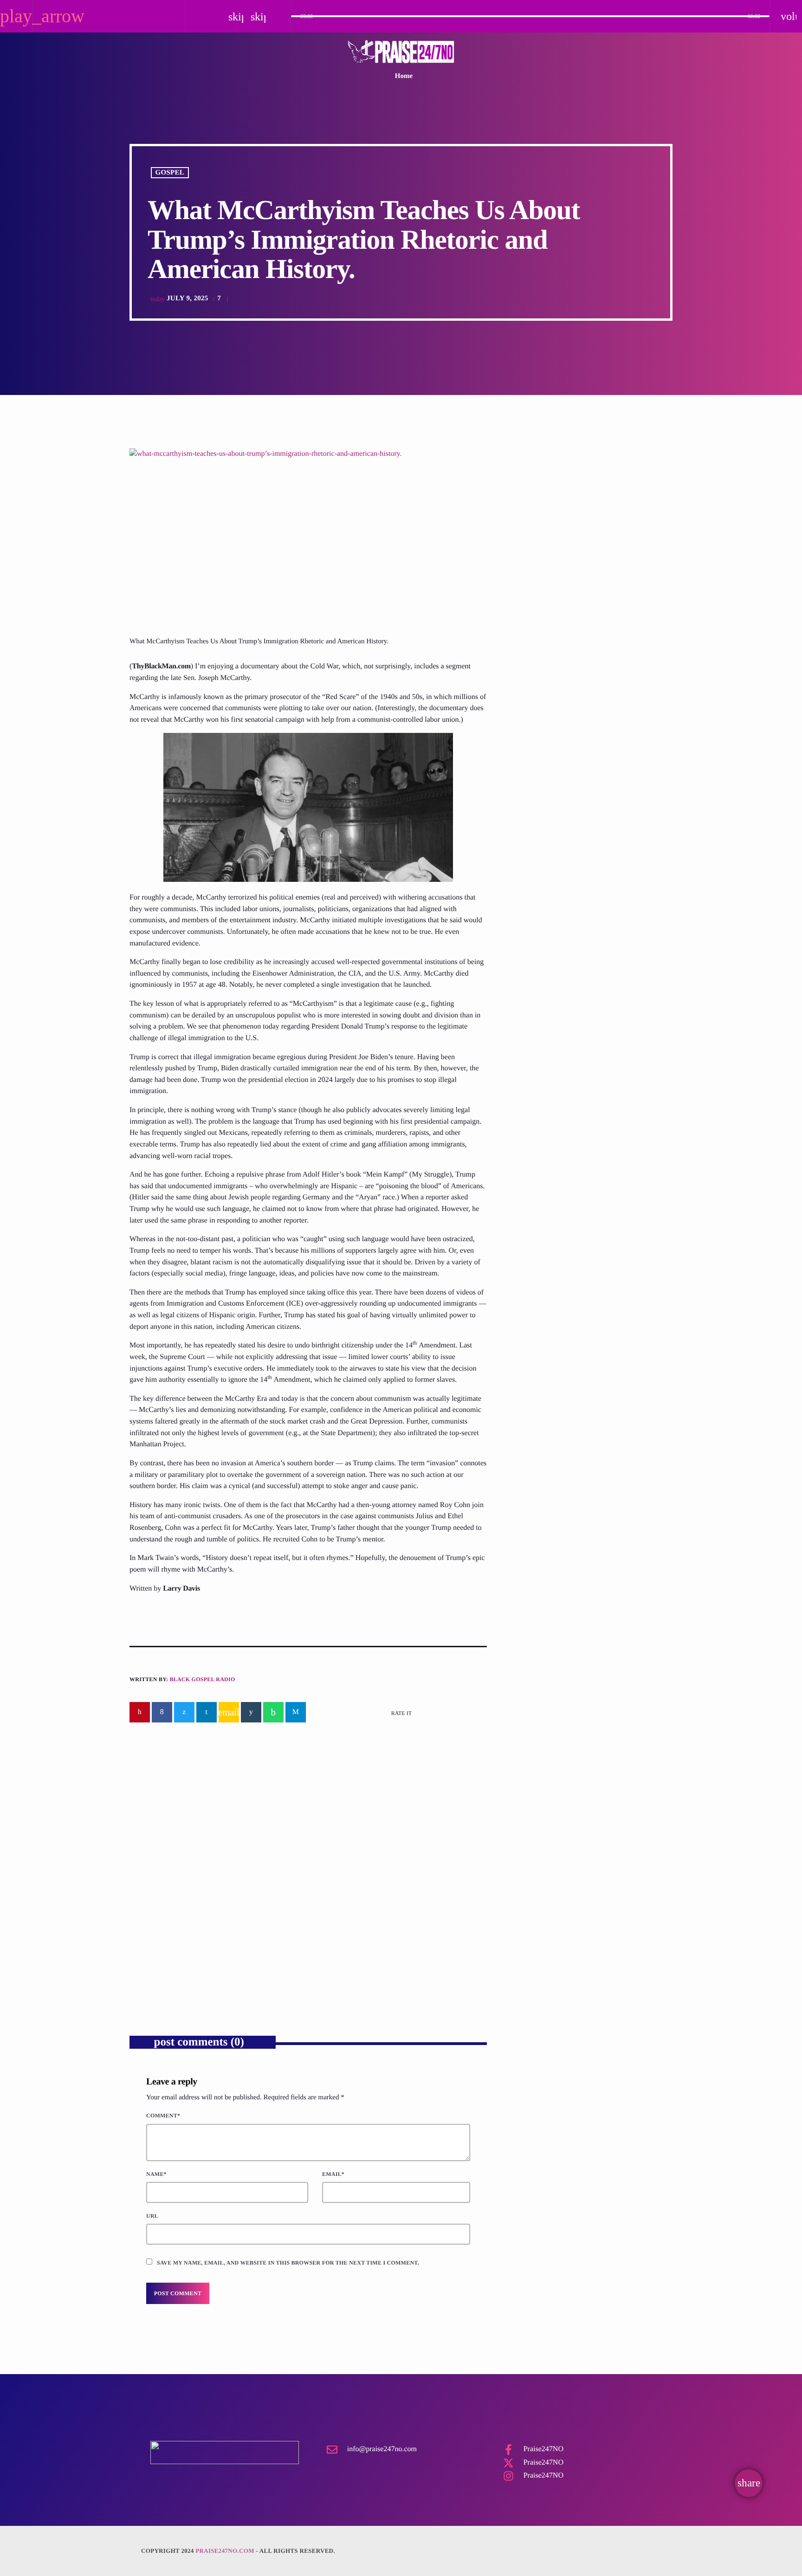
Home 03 (529, 610)
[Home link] (401, 52)
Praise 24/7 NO (539, 752)
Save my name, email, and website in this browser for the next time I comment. (288, 2263)
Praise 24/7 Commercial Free (578, 524)
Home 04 (529, 657)
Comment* (163, 2116)
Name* (156, 2174)
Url (152, 2216)
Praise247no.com (225, 2551)
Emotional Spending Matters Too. (206, 1916)
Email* (333, 2174)
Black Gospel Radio (202, 1679)
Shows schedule (539, 799)
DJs (531, 507)
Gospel (170, 173)
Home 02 (529, 704)
